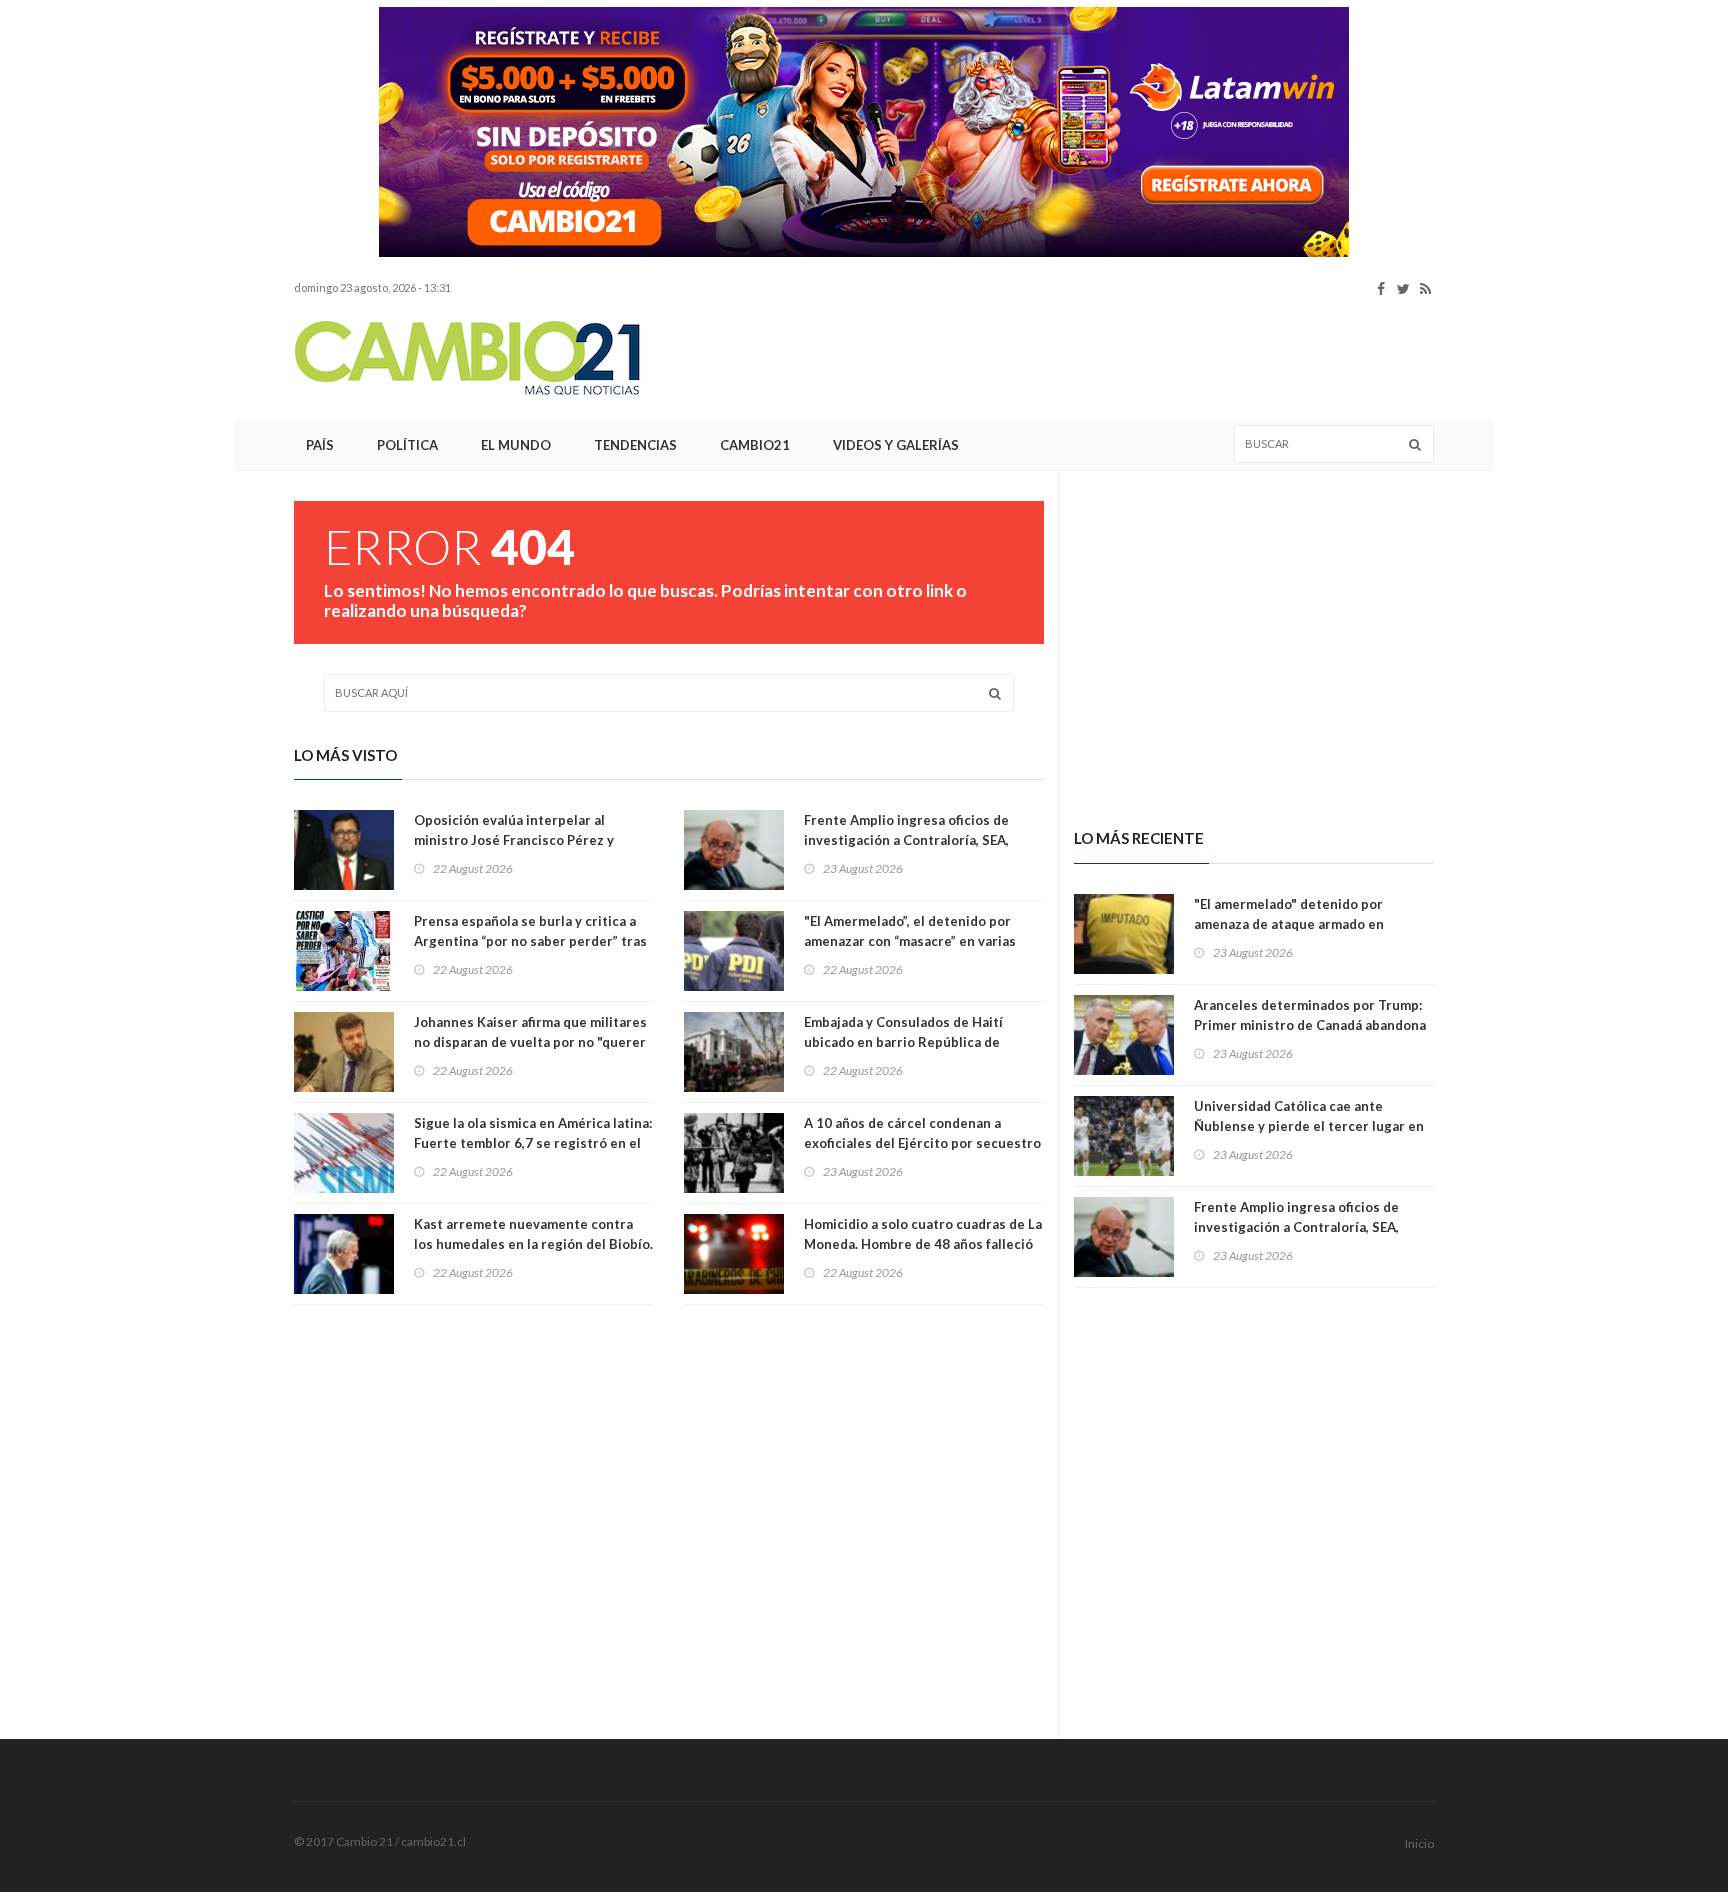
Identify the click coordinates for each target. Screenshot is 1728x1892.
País (320, 445)
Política (407, 445)
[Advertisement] (164, 305)
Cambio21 (755, 445)
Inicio (1419, 1843)
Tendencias (635, 445)
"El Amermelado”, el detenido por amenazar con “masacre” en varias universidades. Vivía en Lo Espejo (910, 941)
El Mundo (516, 445)
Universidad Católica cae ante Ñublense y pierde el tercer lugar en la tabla (1309, 1126)
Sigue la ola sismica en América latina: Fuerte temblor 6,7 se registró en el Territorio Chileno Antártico (533, 1143)
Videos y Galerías (896, 445)
